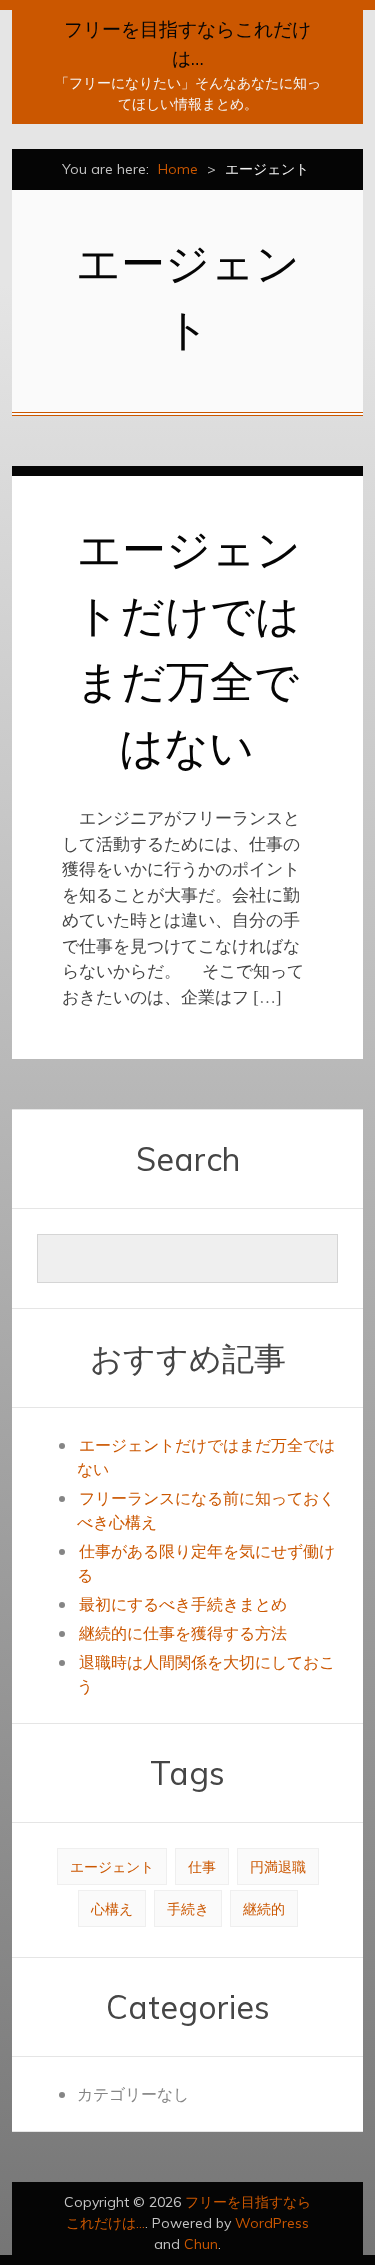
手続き (188, 1908)
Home (178, 169)
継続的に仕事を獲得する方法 (183, 1632)
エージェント (112, 1866)
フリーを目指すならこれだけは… (187, 43)
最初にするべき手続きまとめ (183, 1603)
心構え (112, 1908)
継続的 (264, 1908)
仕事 (202, 1866)
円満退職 (278, 1866)
